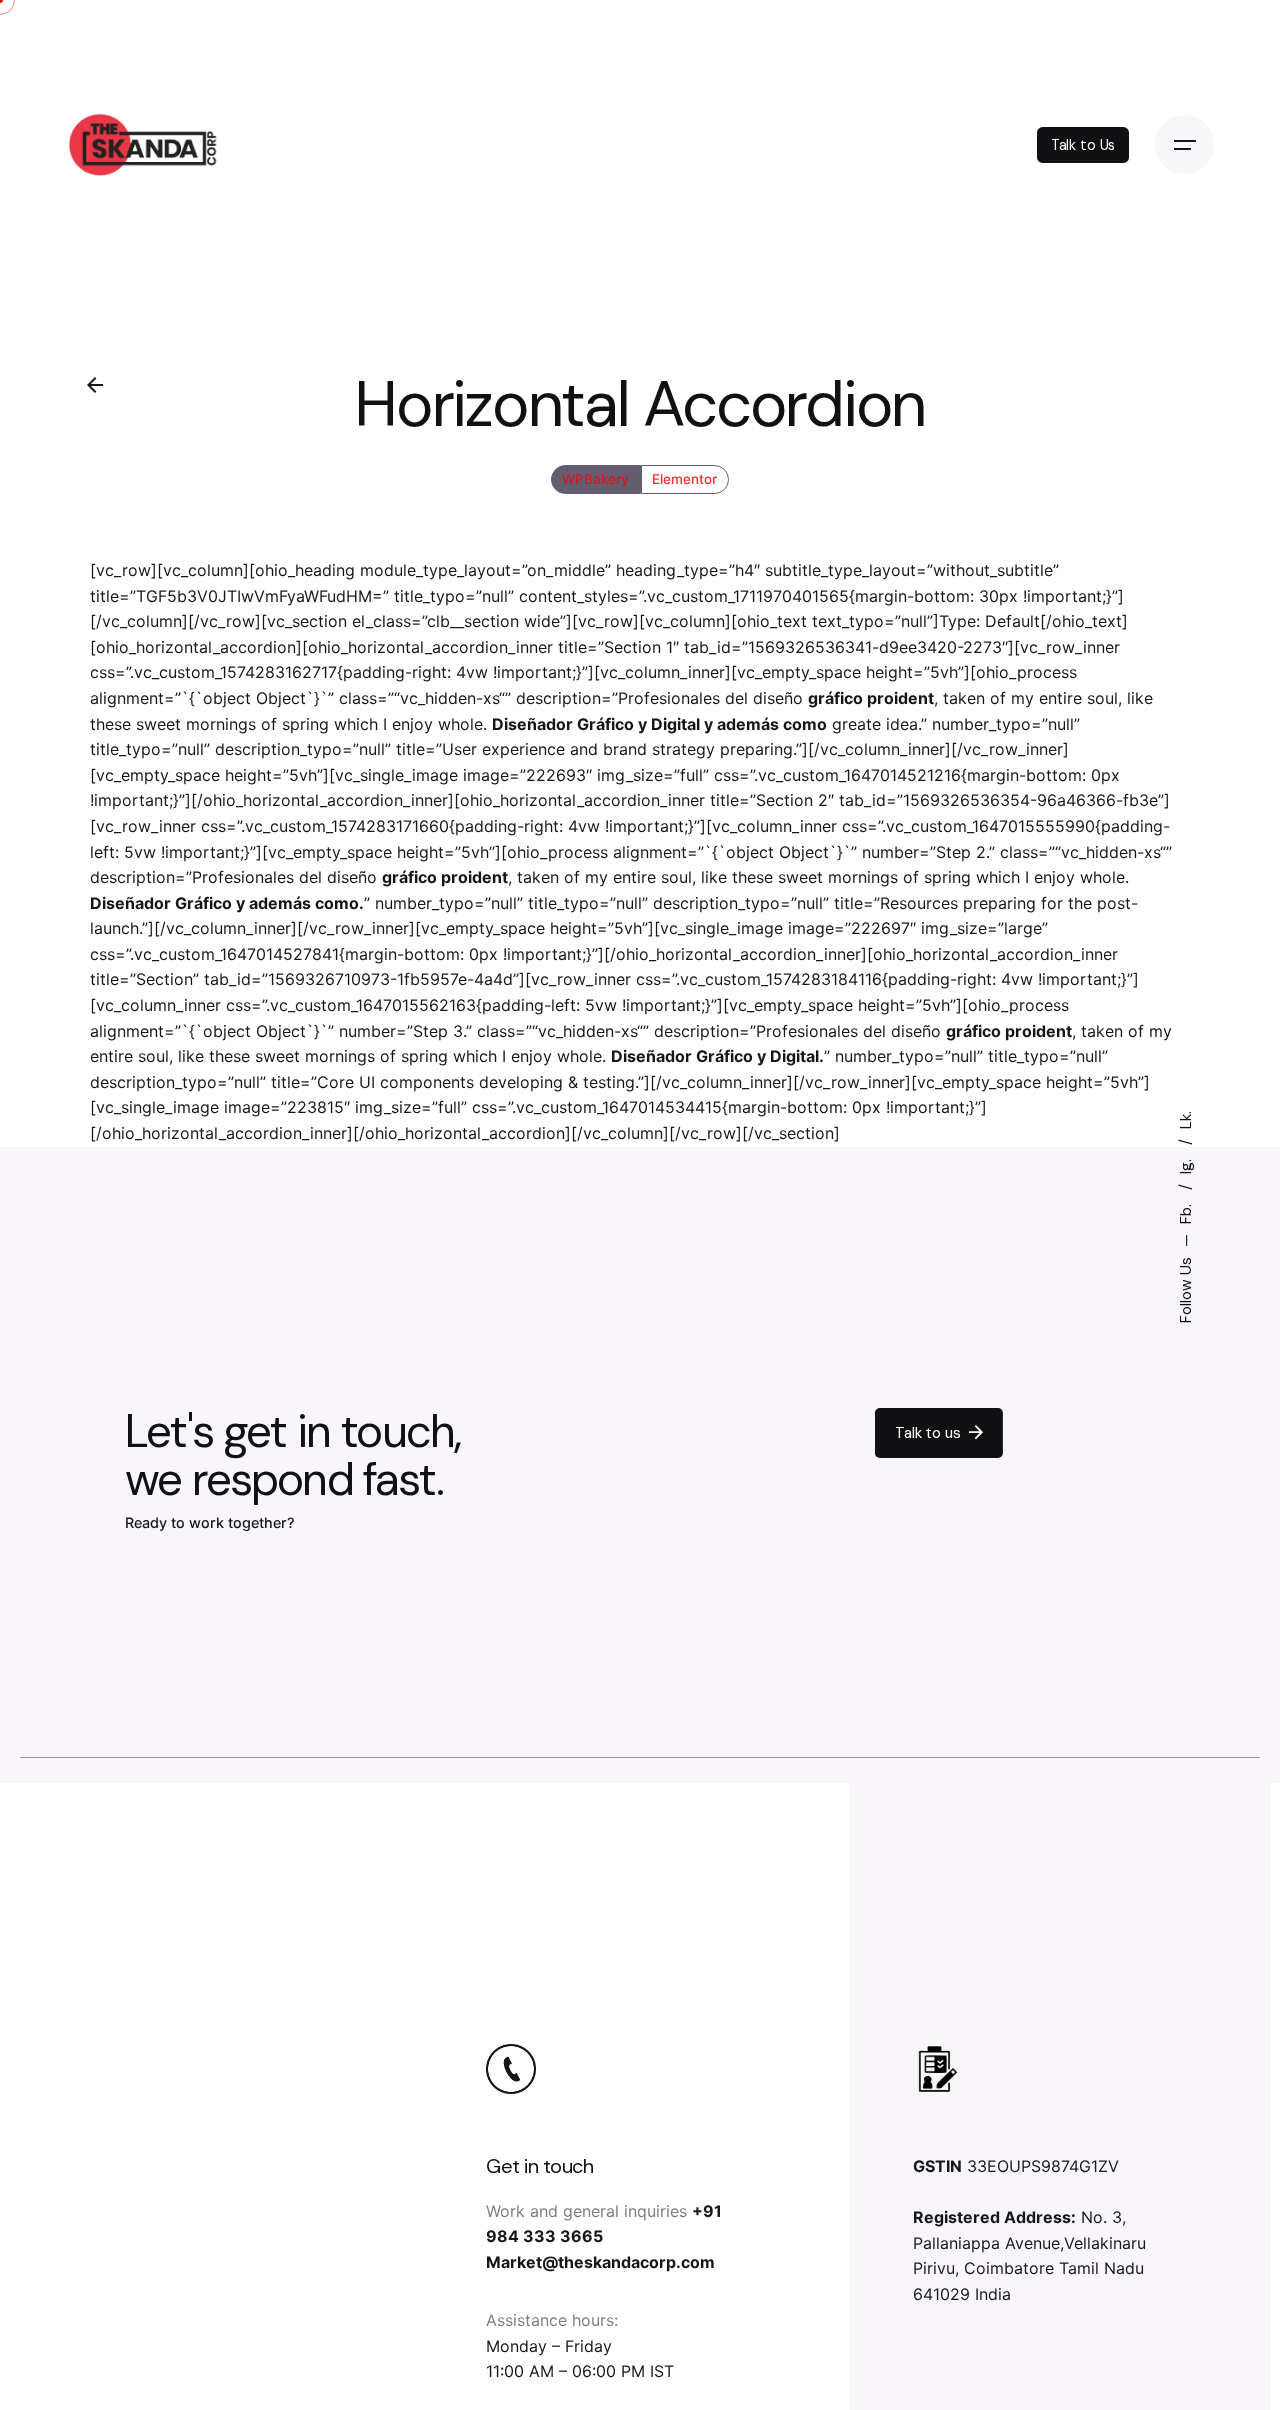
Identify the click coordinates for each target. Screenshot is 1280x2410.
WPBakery (596, 479)
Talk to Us (1083, 145)
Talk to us (927, 1433)
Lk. (1186, 1120)
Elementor (684, 479)
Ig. (1186, 1164)
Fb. (1186, 1212)
